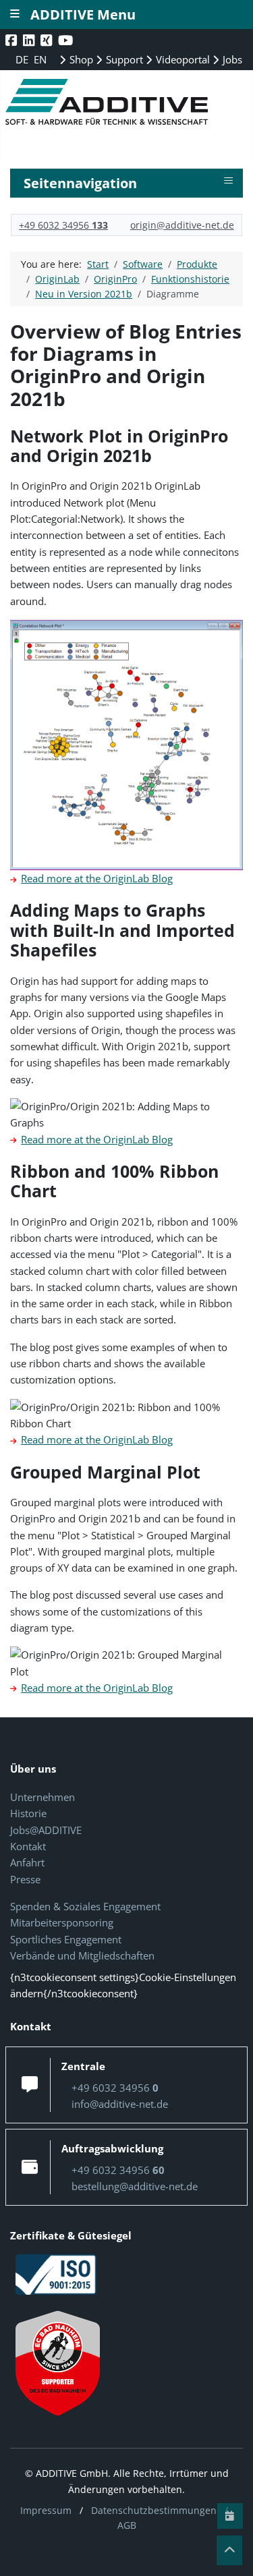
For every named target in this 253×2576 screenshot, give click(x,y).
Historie (28, 1813)
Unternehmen (43, 1797)
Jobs (231, 59)
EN (40, 59)
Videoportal (181, 59)
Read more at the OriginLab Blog (97, 878)
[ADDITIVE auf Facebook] (12, 40)
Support (123, 59)
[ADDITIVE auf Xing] (48, 40)
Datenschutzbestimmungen (154, 2510)
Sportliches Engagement (66, 1939)
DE (23, 59)
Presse (25, 1879)
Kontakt (28, 1846)
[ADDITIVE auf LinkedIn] (30, 40)
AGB (127, 2525)
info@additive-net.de (120, 2104)
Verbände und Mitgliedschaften (82, 1955)
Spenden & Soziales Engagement (85, 1906)
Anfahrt (27, 1862)
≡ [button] (228, 181)
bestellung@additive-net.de (135, 2186)
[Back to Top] (229, 2550)
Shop (80, 59)
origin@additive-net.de (182, 225)
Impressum (46, 2510)
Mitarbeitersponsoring (62, 1922)
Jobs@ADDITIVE (46, 1830)
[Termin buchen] (230, 2516)
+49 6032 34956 (63, 225)
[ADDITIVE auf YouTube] (67, 40)
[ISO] (56, 2273)
